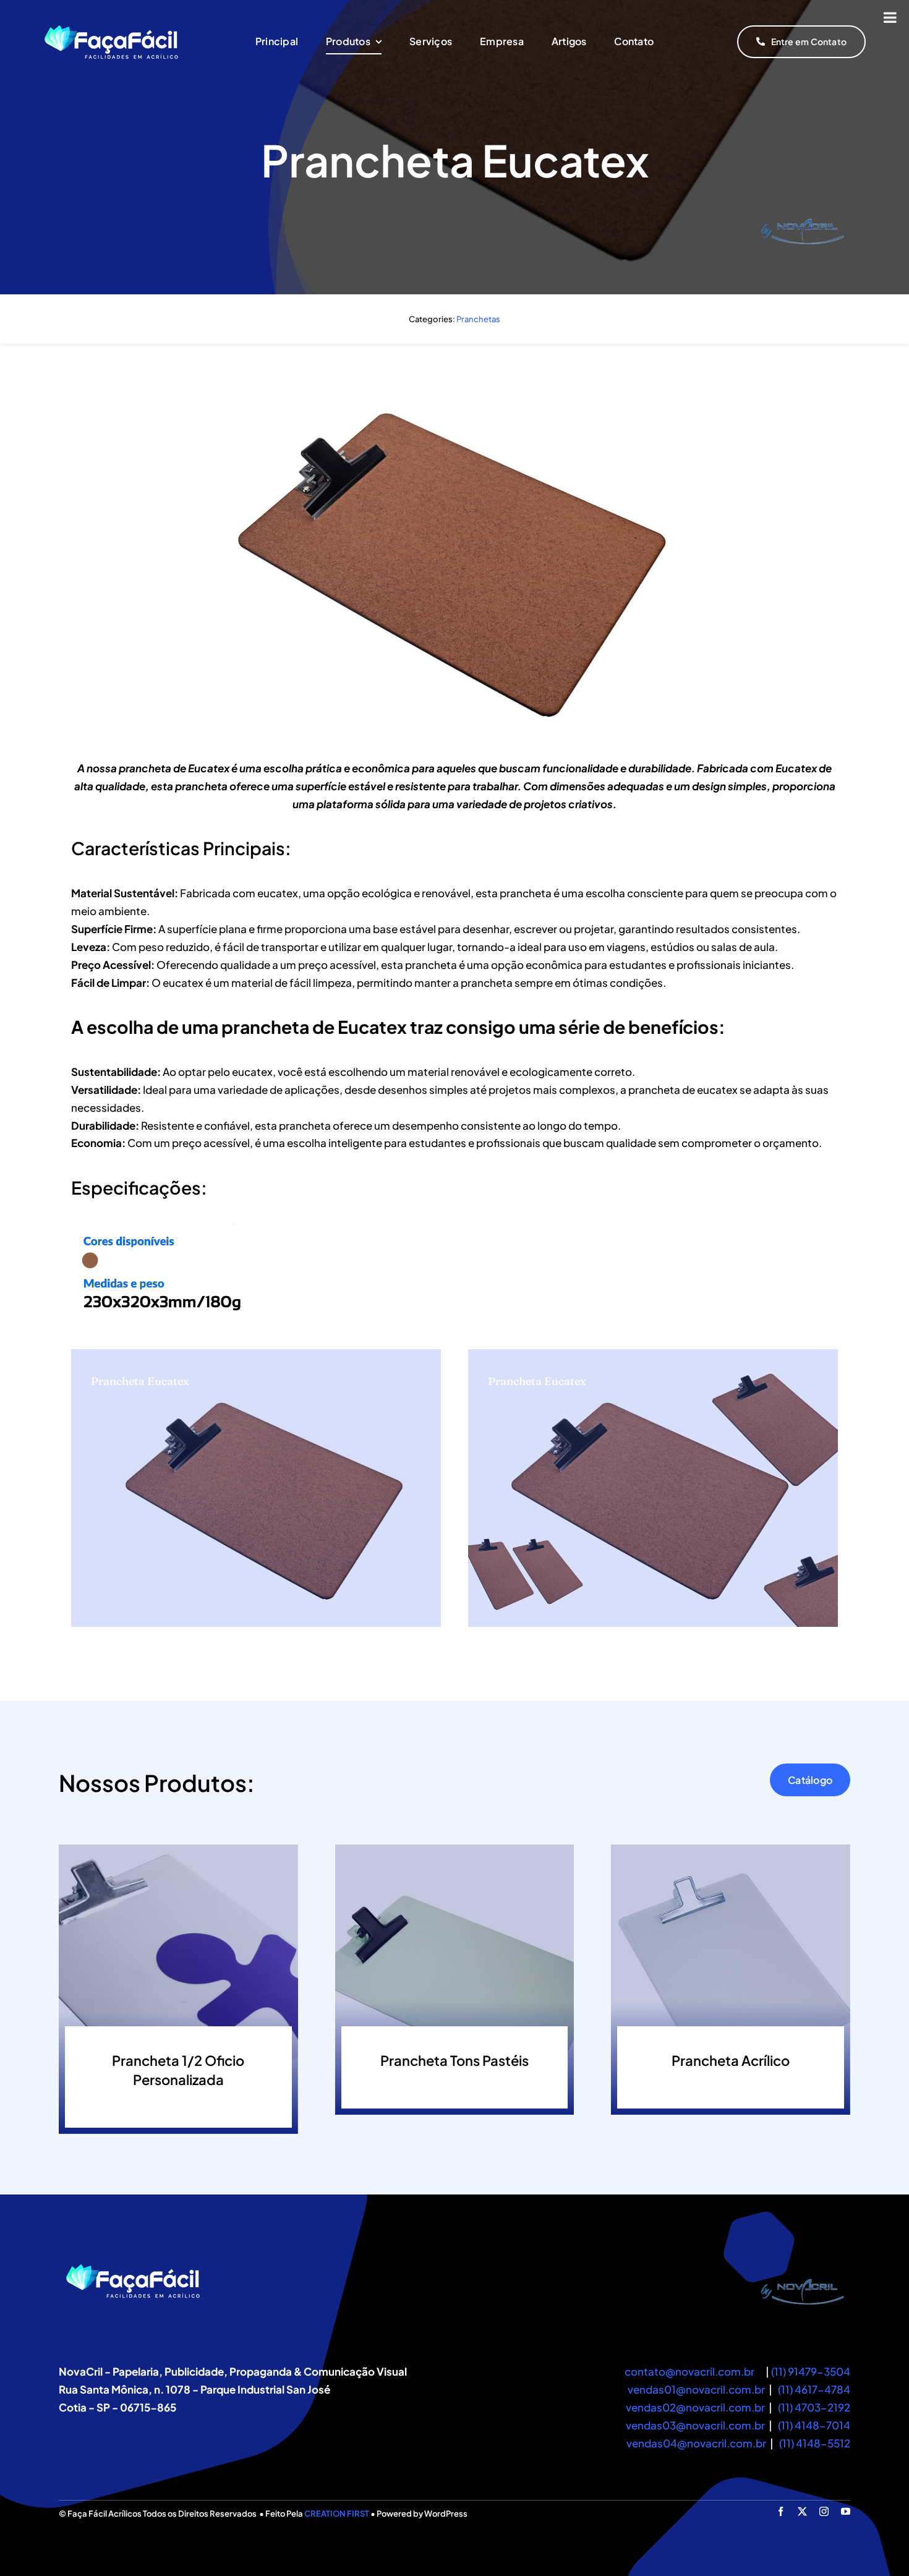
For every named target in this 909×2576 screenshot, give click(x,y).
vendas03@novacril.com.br (695, 2425)
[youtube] (846, 2511)
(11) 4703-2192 (814, 2407)
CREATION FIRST (337, 2514)
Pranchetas (478, 319)
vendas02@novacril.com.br (695, 2407)
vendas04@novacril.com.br (697, 2443)
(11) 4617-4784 (814, 2389)
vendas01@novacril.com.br (696, 2389)
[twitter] (802, 2511)
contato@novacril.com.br (689, 2371)
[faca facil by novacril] (803, 2267)
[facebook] (781, 2511)
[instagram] (824, 2511)
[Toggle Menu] (890, 17)
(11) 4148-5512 (815, 2443)
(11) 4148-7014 (814, 2425)
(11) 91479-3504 (811, 2371)
